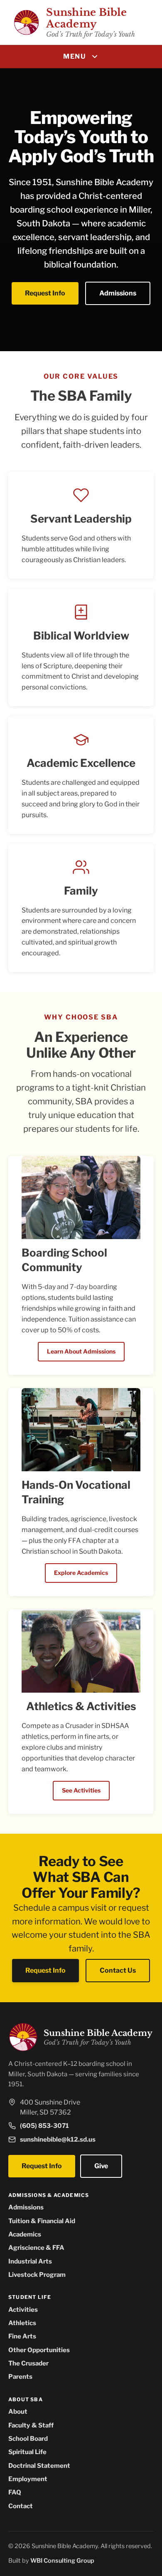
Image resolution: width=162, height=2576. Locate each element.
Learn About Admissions (81, 1351)
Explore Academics (81, 1573)
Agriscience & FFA (36, 2247)
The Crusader (28, 2363)
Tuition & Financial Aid (42, 2221)
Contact (21, 2506)
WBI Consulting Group (62, 2561)
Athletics (22, 2323)
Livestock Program (37, 2275)
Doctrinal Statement (39, 2466)
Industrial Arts (30, 2261)
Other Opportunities (39, 2350)
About (18, 2411)
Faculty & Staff (31, 2425)
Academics (25, 2234)
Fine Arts (22, 2336)
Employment (28, 2479)
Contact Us (118, 1970)
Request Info (45, 293)
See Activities (81, 1790)
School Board (28, 2438)
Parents (20, 2376)
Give (101, 2166)
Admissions (118, 293)
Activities (23, 2309)
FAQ (15, 2492)
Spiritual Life (27, 2452)
